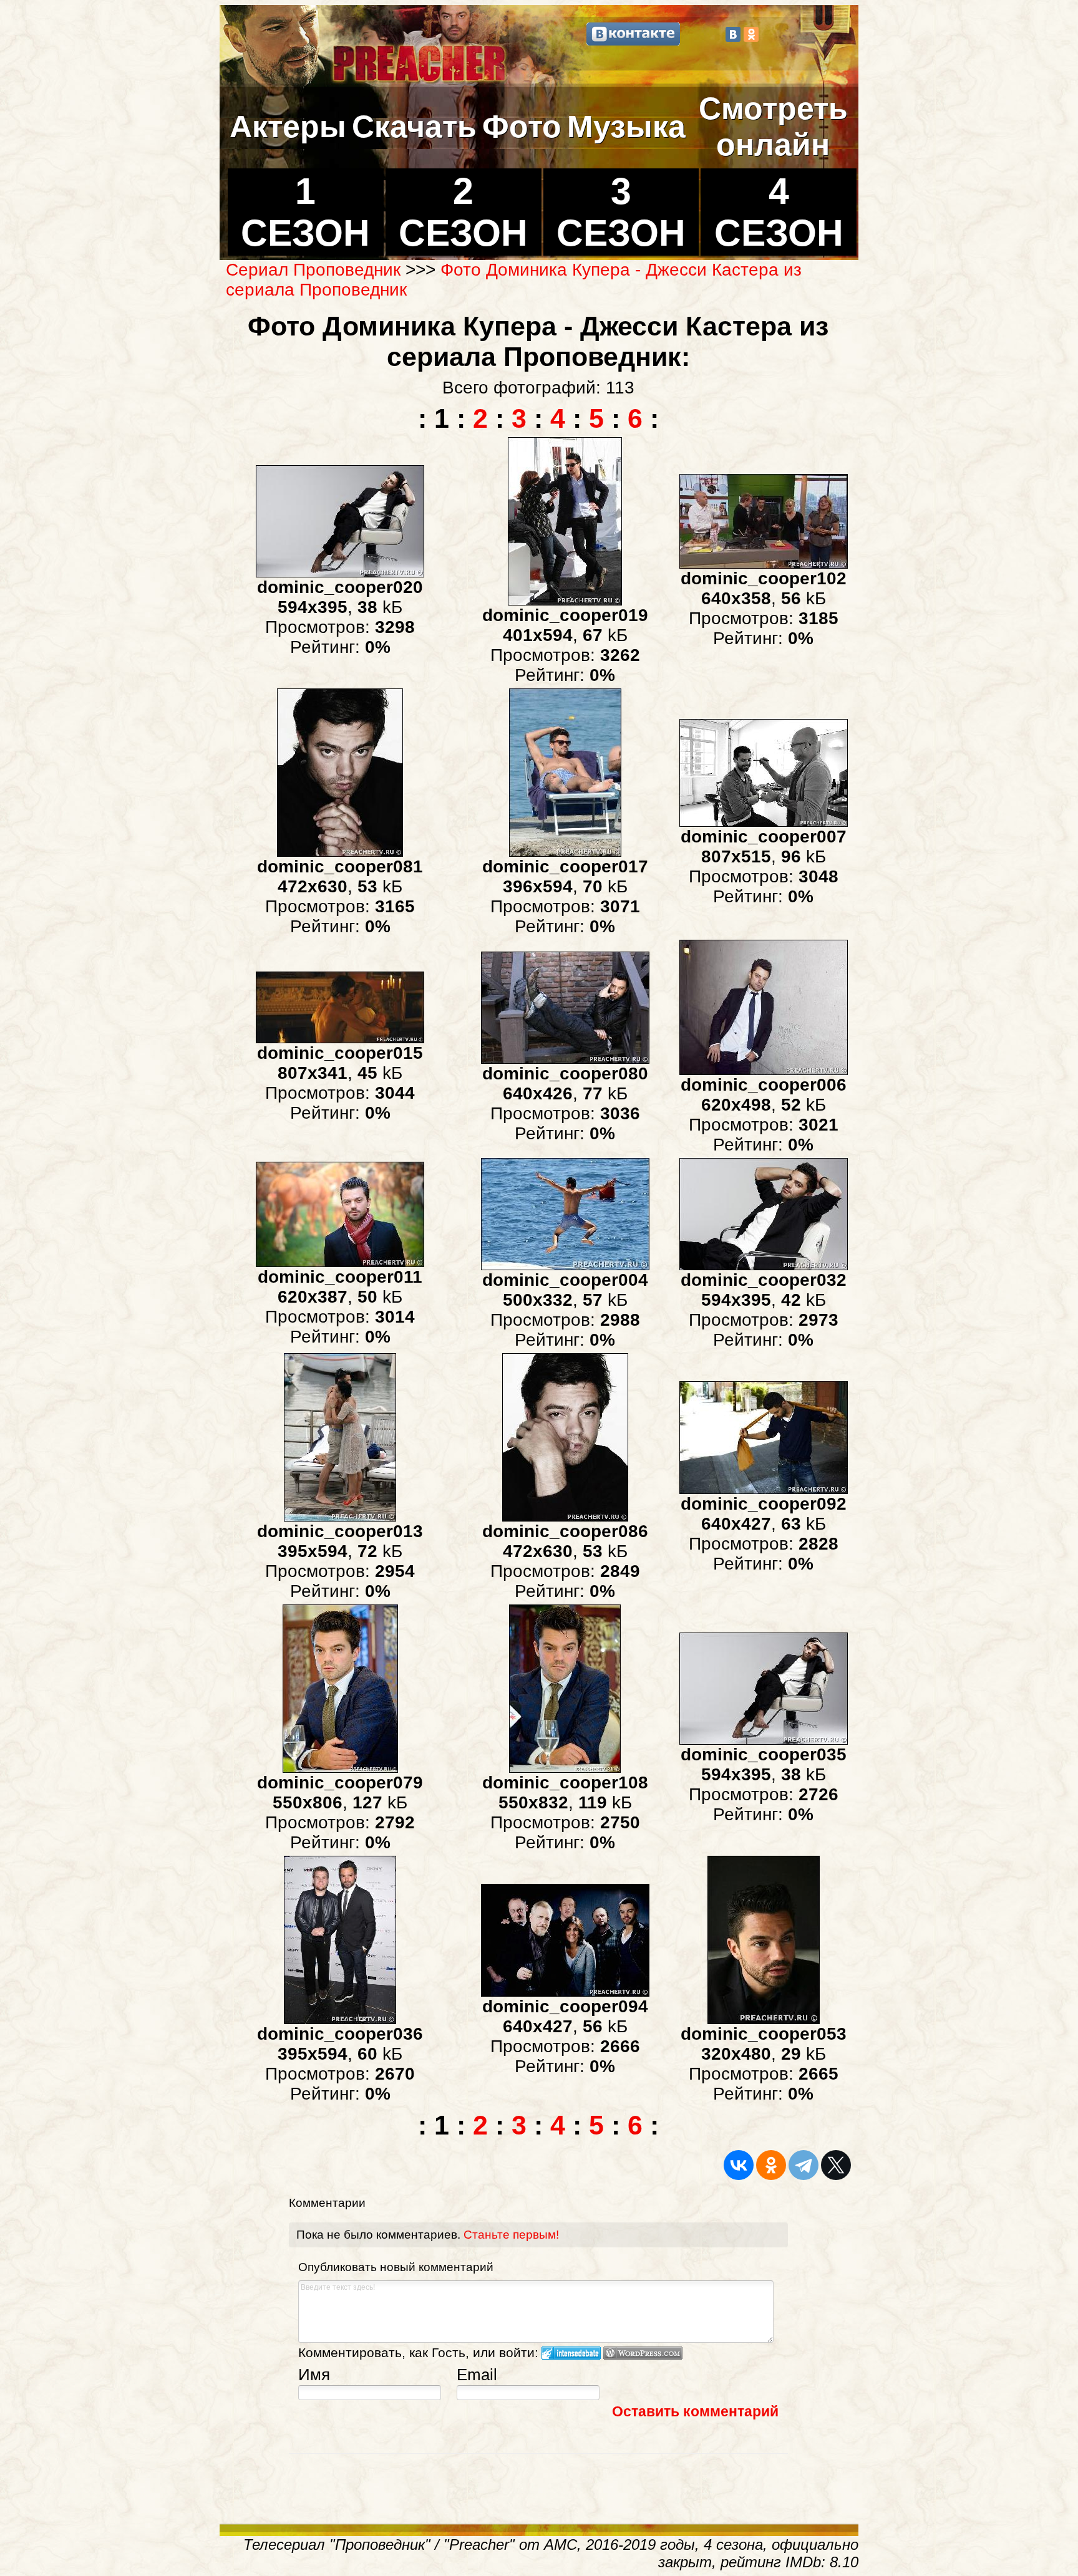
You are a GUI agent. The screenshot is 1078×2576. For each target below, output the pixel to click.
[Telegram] (804, 2165)
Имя (314, 2375)
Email (477, 2375)
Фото (522, 127)
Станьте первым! (511, 2235)
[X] (836, 2165)
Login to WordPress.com (643, 2353)
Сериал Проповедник (313, 270)
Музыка (626, 127)
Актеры (288, 127)
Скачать (414, 127)
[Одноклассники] (751, 34)
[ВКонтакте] (733, 34)
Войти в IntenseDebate (571, 2353)
